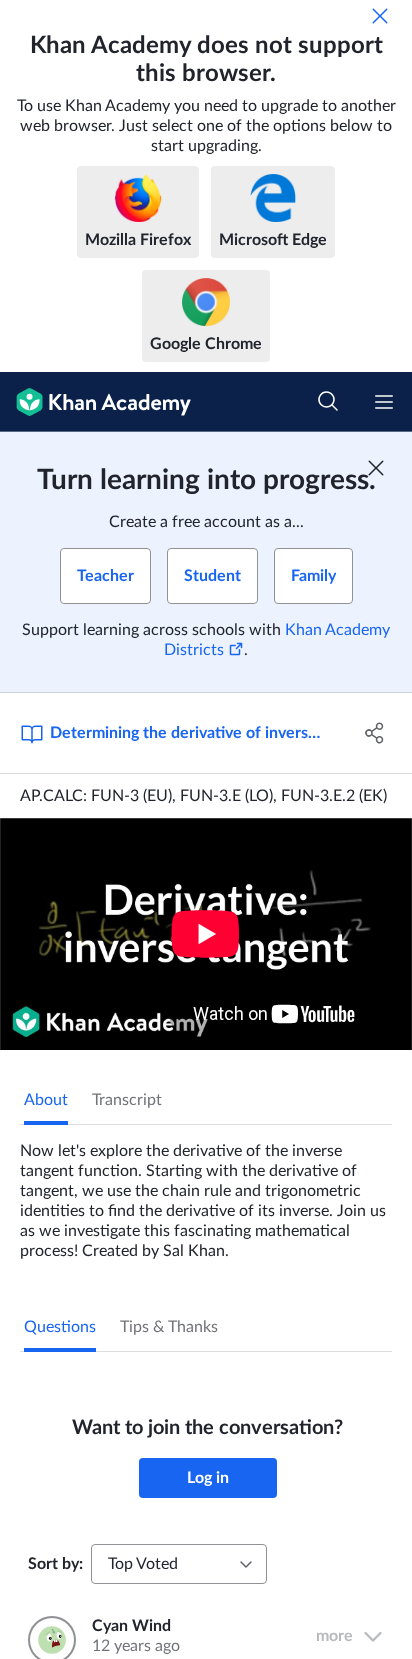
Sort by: (55, 1564)
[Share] (374, 733)
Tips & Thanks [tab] (169, 1327)
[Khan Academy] (95, 402)
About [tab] (46, 1100)
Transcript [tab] (127, 1100)
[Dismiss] (380, 16)
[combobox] (179, 1564)
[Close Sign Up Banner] (376, 468)
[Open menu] (384, 402)
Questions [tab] (60, 1327)
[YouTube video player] (206, 934)
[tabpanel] (206, 1193)
